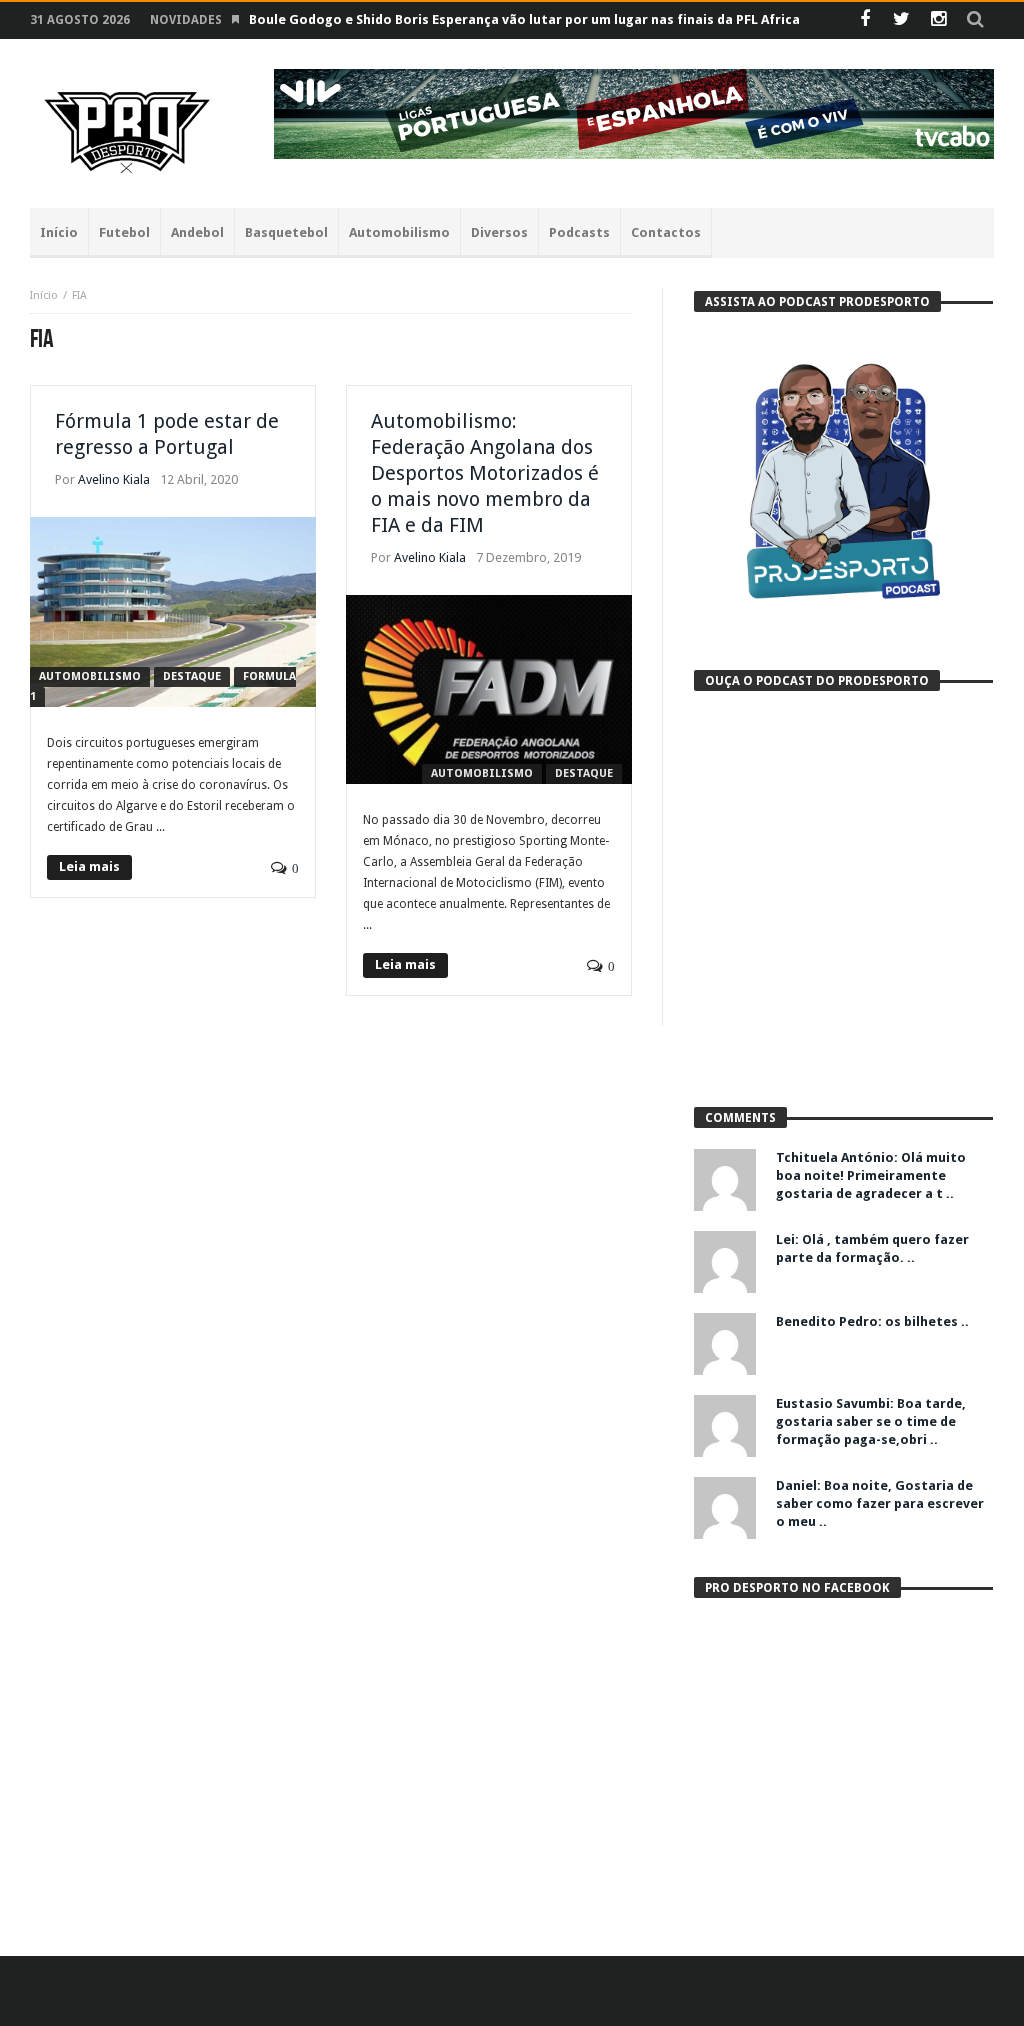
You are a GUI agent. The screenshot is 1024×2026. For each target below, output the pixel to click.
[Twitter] (901, 20)
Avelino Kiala (114, 479)
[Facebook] (864, 20)
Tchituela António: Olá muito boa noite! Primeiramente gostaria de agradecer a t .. (871, 1175)
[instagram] (938, 20)
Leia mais (89, 866)
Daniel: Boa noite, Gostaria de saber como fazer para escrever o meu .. (880, 1503)
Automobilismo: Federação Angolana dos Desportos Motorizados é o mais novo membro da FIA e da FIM (485, 473)
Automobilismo (90, 676)
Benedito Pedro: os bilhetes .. (872, 1321)
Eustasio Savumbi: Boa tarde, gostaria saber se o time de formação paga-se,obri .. (871, 1421)
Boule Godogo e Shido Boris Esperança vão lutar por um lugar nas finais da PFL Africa (524, 19)
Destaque (192, 676)
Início (44, 295)
